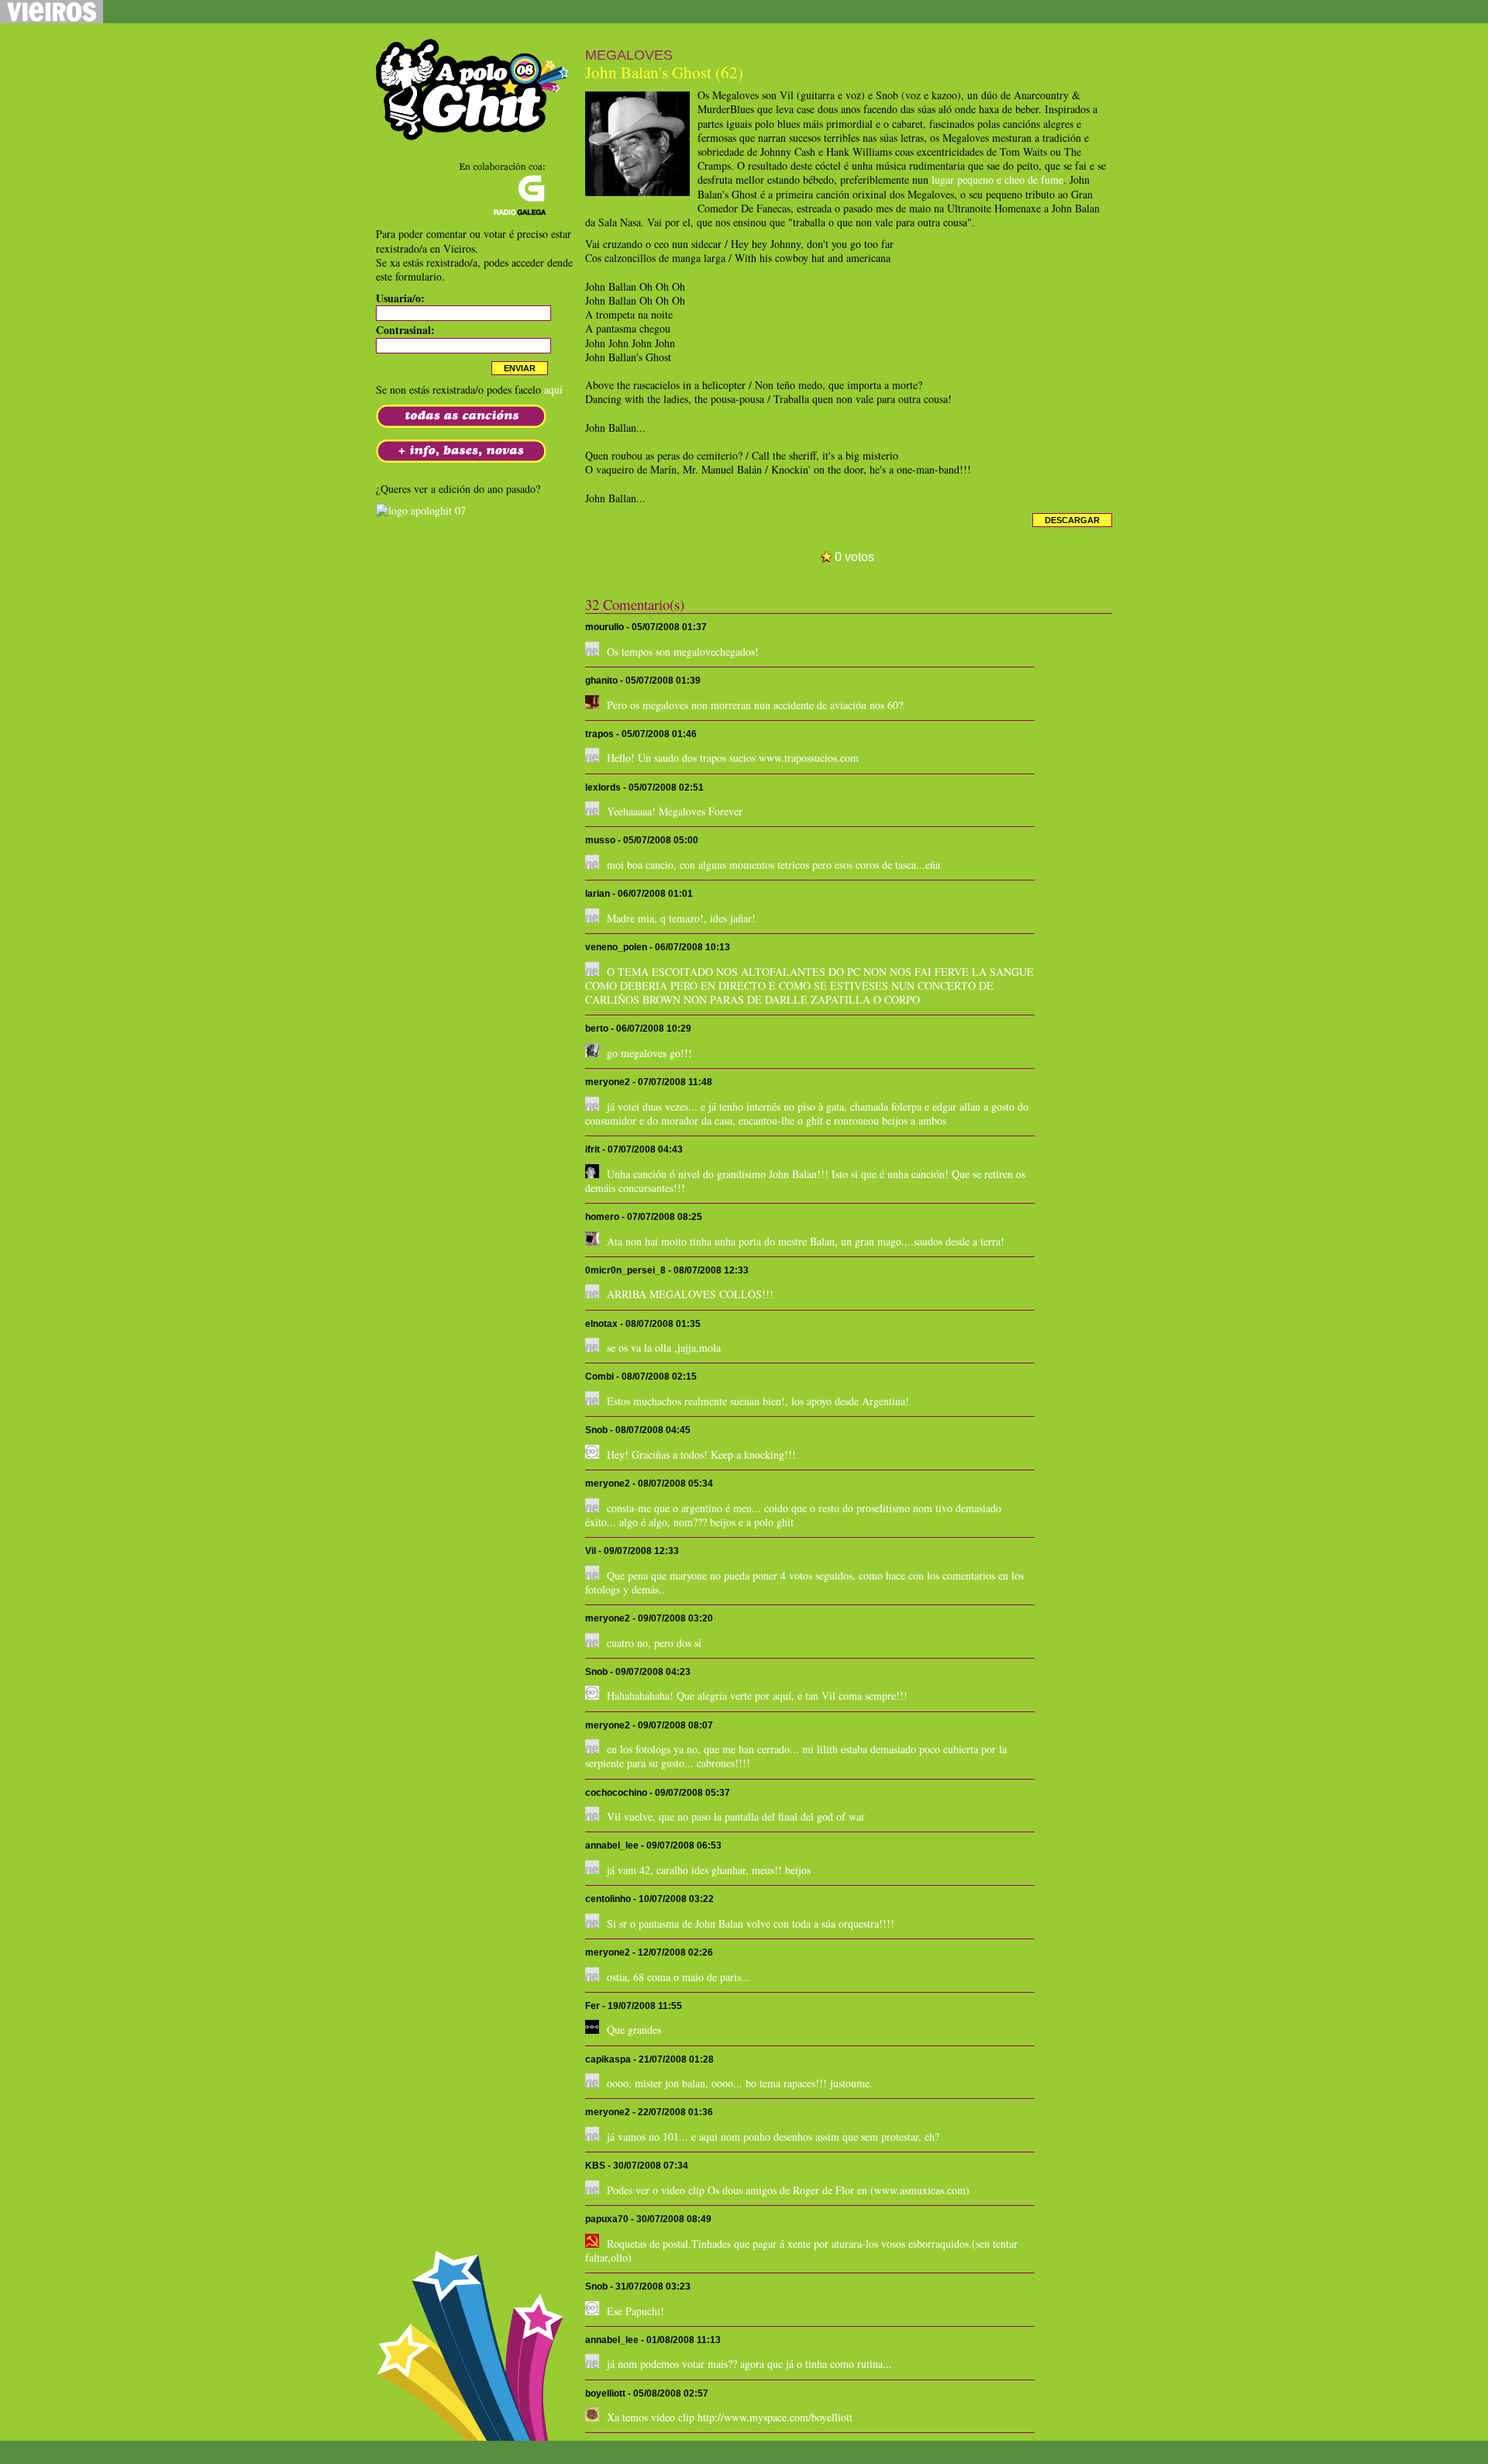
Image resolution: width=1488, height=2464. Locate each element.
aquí (553, 389)
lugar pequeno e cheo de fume (997, 179)
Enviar (520, 368)
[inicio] (473, 133)
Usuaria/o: (400, 298)
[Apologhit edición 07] (421, 510)
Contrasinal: (405, 330)
